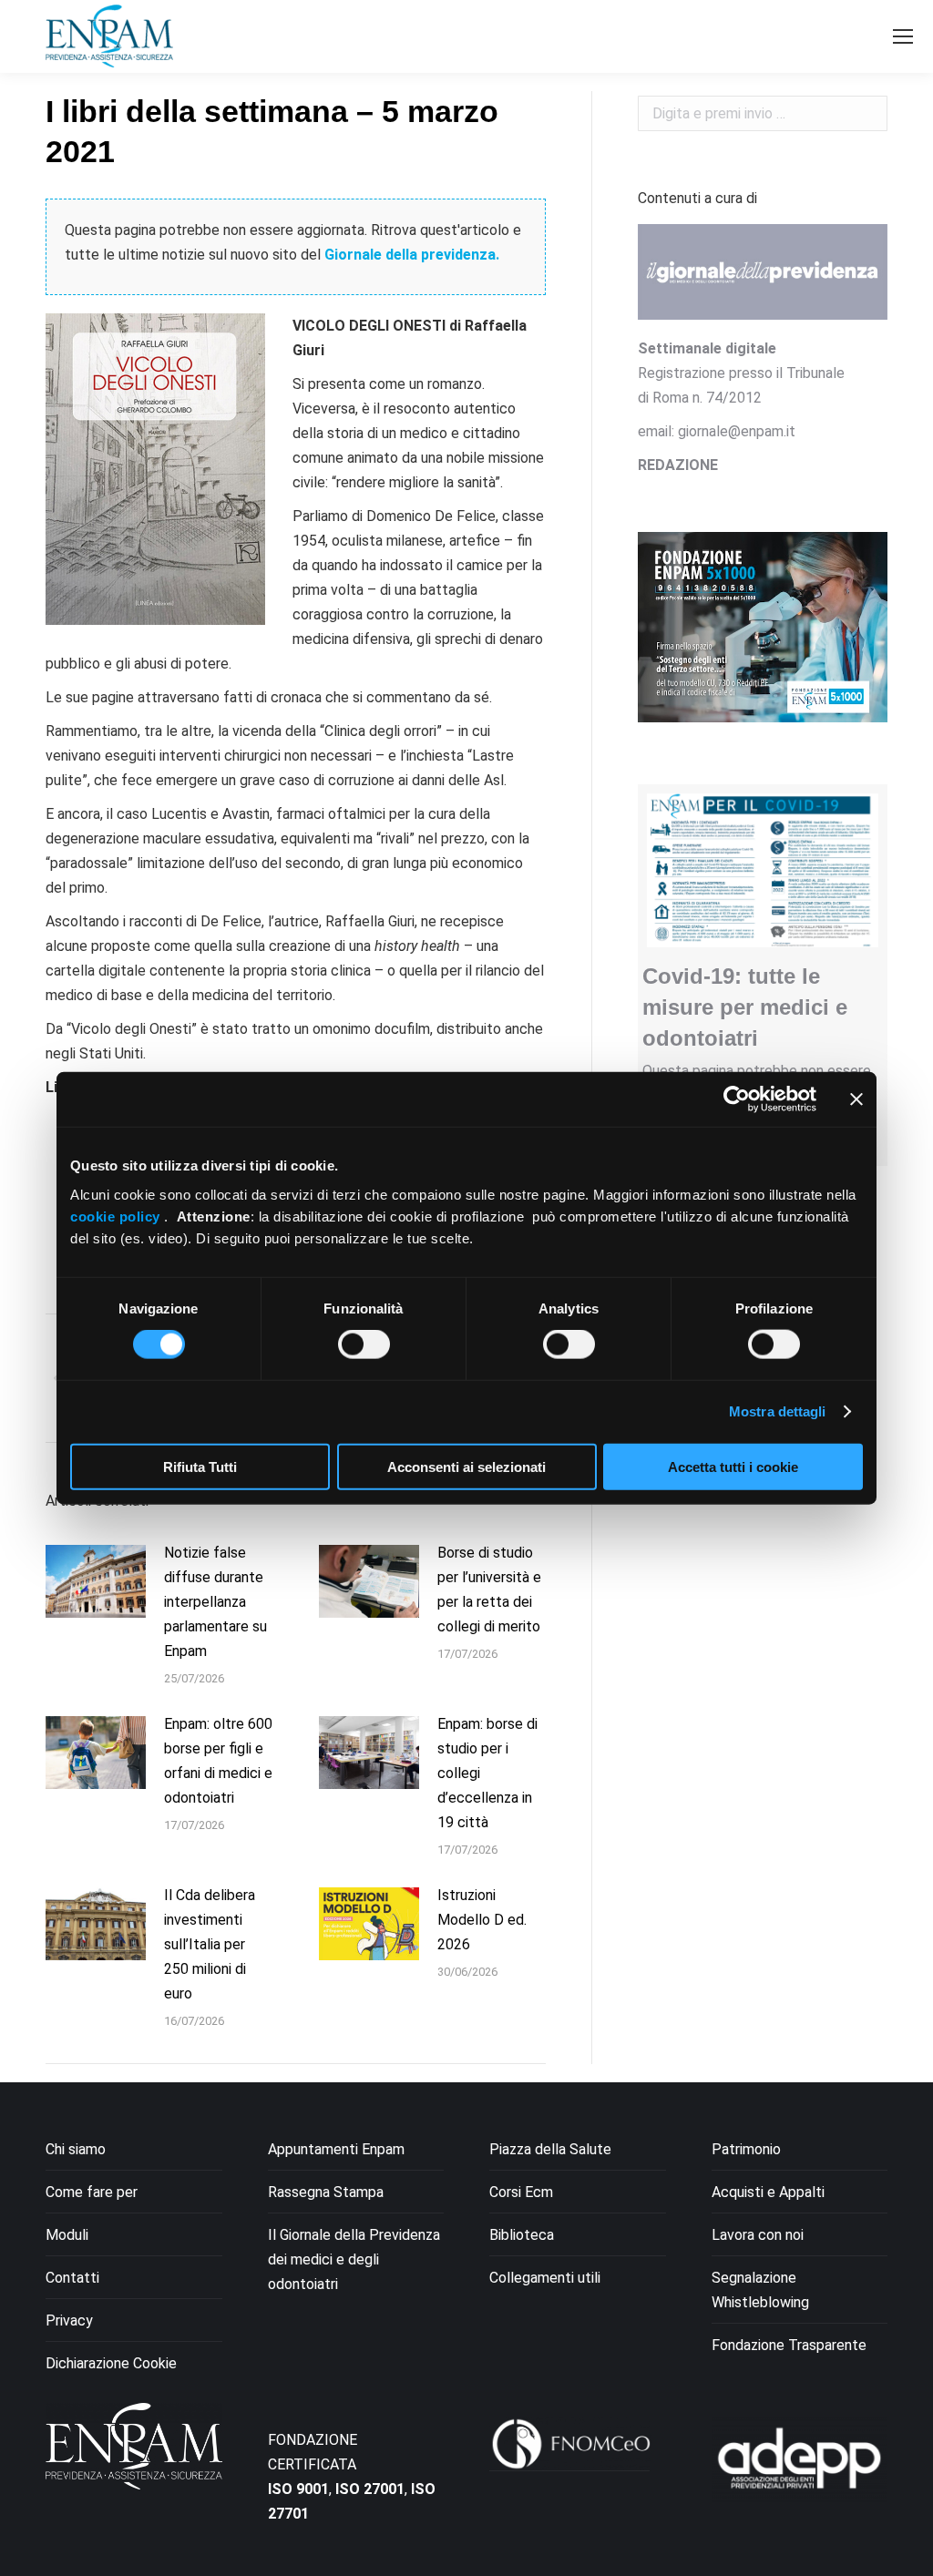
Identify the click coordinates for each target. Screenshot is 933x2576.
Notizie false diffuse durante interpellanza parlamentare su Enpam (215, 1602)
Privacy (69, 2320)
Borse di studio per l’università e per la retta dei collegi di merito (489, 1590)
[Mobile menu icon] (903, 36)
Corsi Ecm (521, 2192)
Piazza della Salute (550, 2149)
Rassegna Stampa (326, 2192)
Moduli (67, 2235)
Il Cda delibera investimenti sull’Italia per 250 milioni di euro (210, 1944)
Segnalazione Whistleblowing (760, 2290)
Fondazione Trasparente (789, 2345)
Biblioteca (522, 2235)
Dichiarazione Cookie (111, 2363)
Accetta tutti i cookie (733, 1466)
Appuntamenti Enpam (336, 2149)
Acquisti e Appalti (768, 2192)
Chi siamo (76, 2149)
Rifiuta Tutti (200, 1466)
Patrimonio (746, 2149)
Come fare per (92, 2192)
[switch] (364, 1344)
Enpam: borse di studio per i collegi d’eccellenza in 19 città (487, 1773)
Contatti (72, 2278)
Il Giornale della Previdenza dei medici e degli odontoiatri (354, 2259)
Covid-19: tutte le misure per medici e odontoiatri (745, 1007)
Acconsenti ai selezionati (466, 1466)
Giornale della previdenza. (412, 255)
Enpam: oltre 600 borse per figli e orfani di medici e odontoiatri (218, 1761)
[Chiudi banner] (856, 1099)
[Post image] (96, 1581)
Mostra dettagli (778, 1411)
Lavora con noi (758, 2235)
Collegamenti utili (545, 2278)
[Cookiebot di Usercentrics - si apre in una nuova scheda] (737, 1099)
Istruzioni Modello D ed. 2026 (482, 1920)
